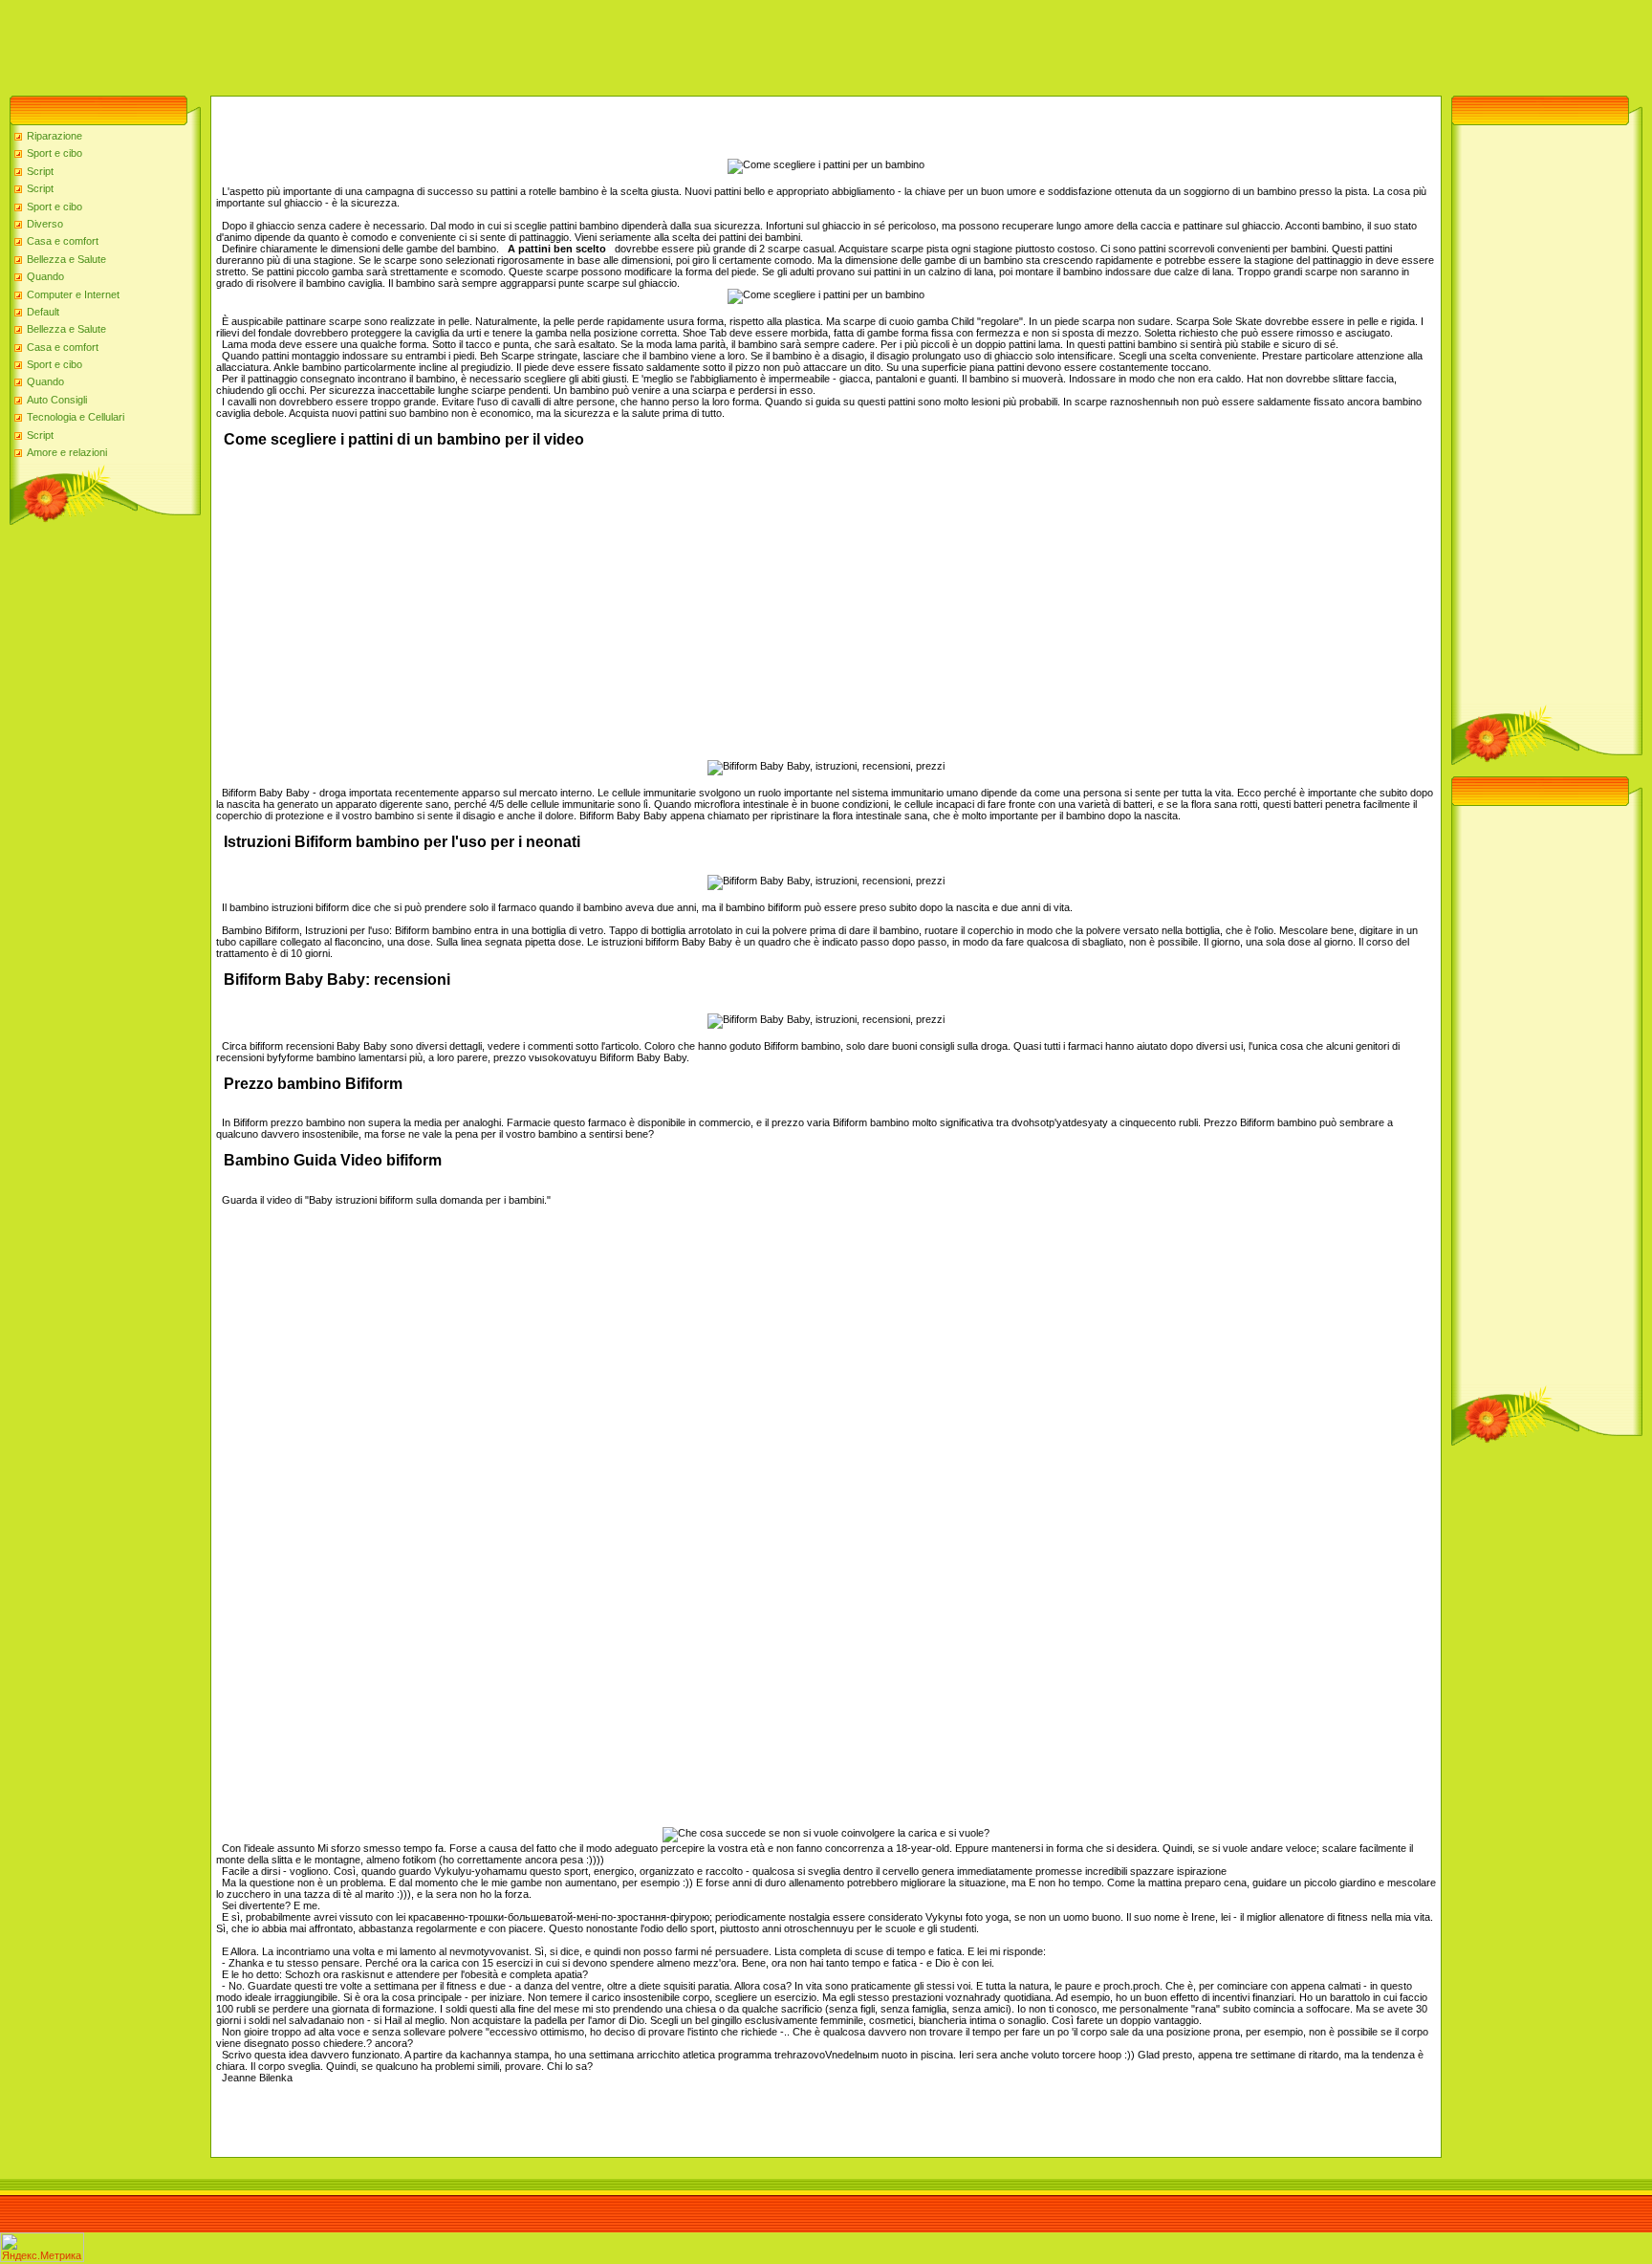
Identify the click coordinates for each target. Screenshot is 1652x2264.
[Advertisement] (348, 43)
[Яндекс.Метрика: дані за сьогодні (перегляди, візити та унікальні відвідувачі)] (42, 2247)
